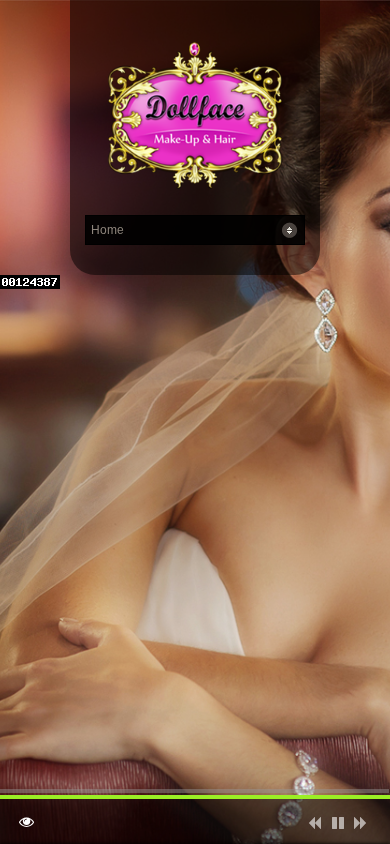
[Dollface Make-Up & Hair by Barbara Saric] (195, 118)
